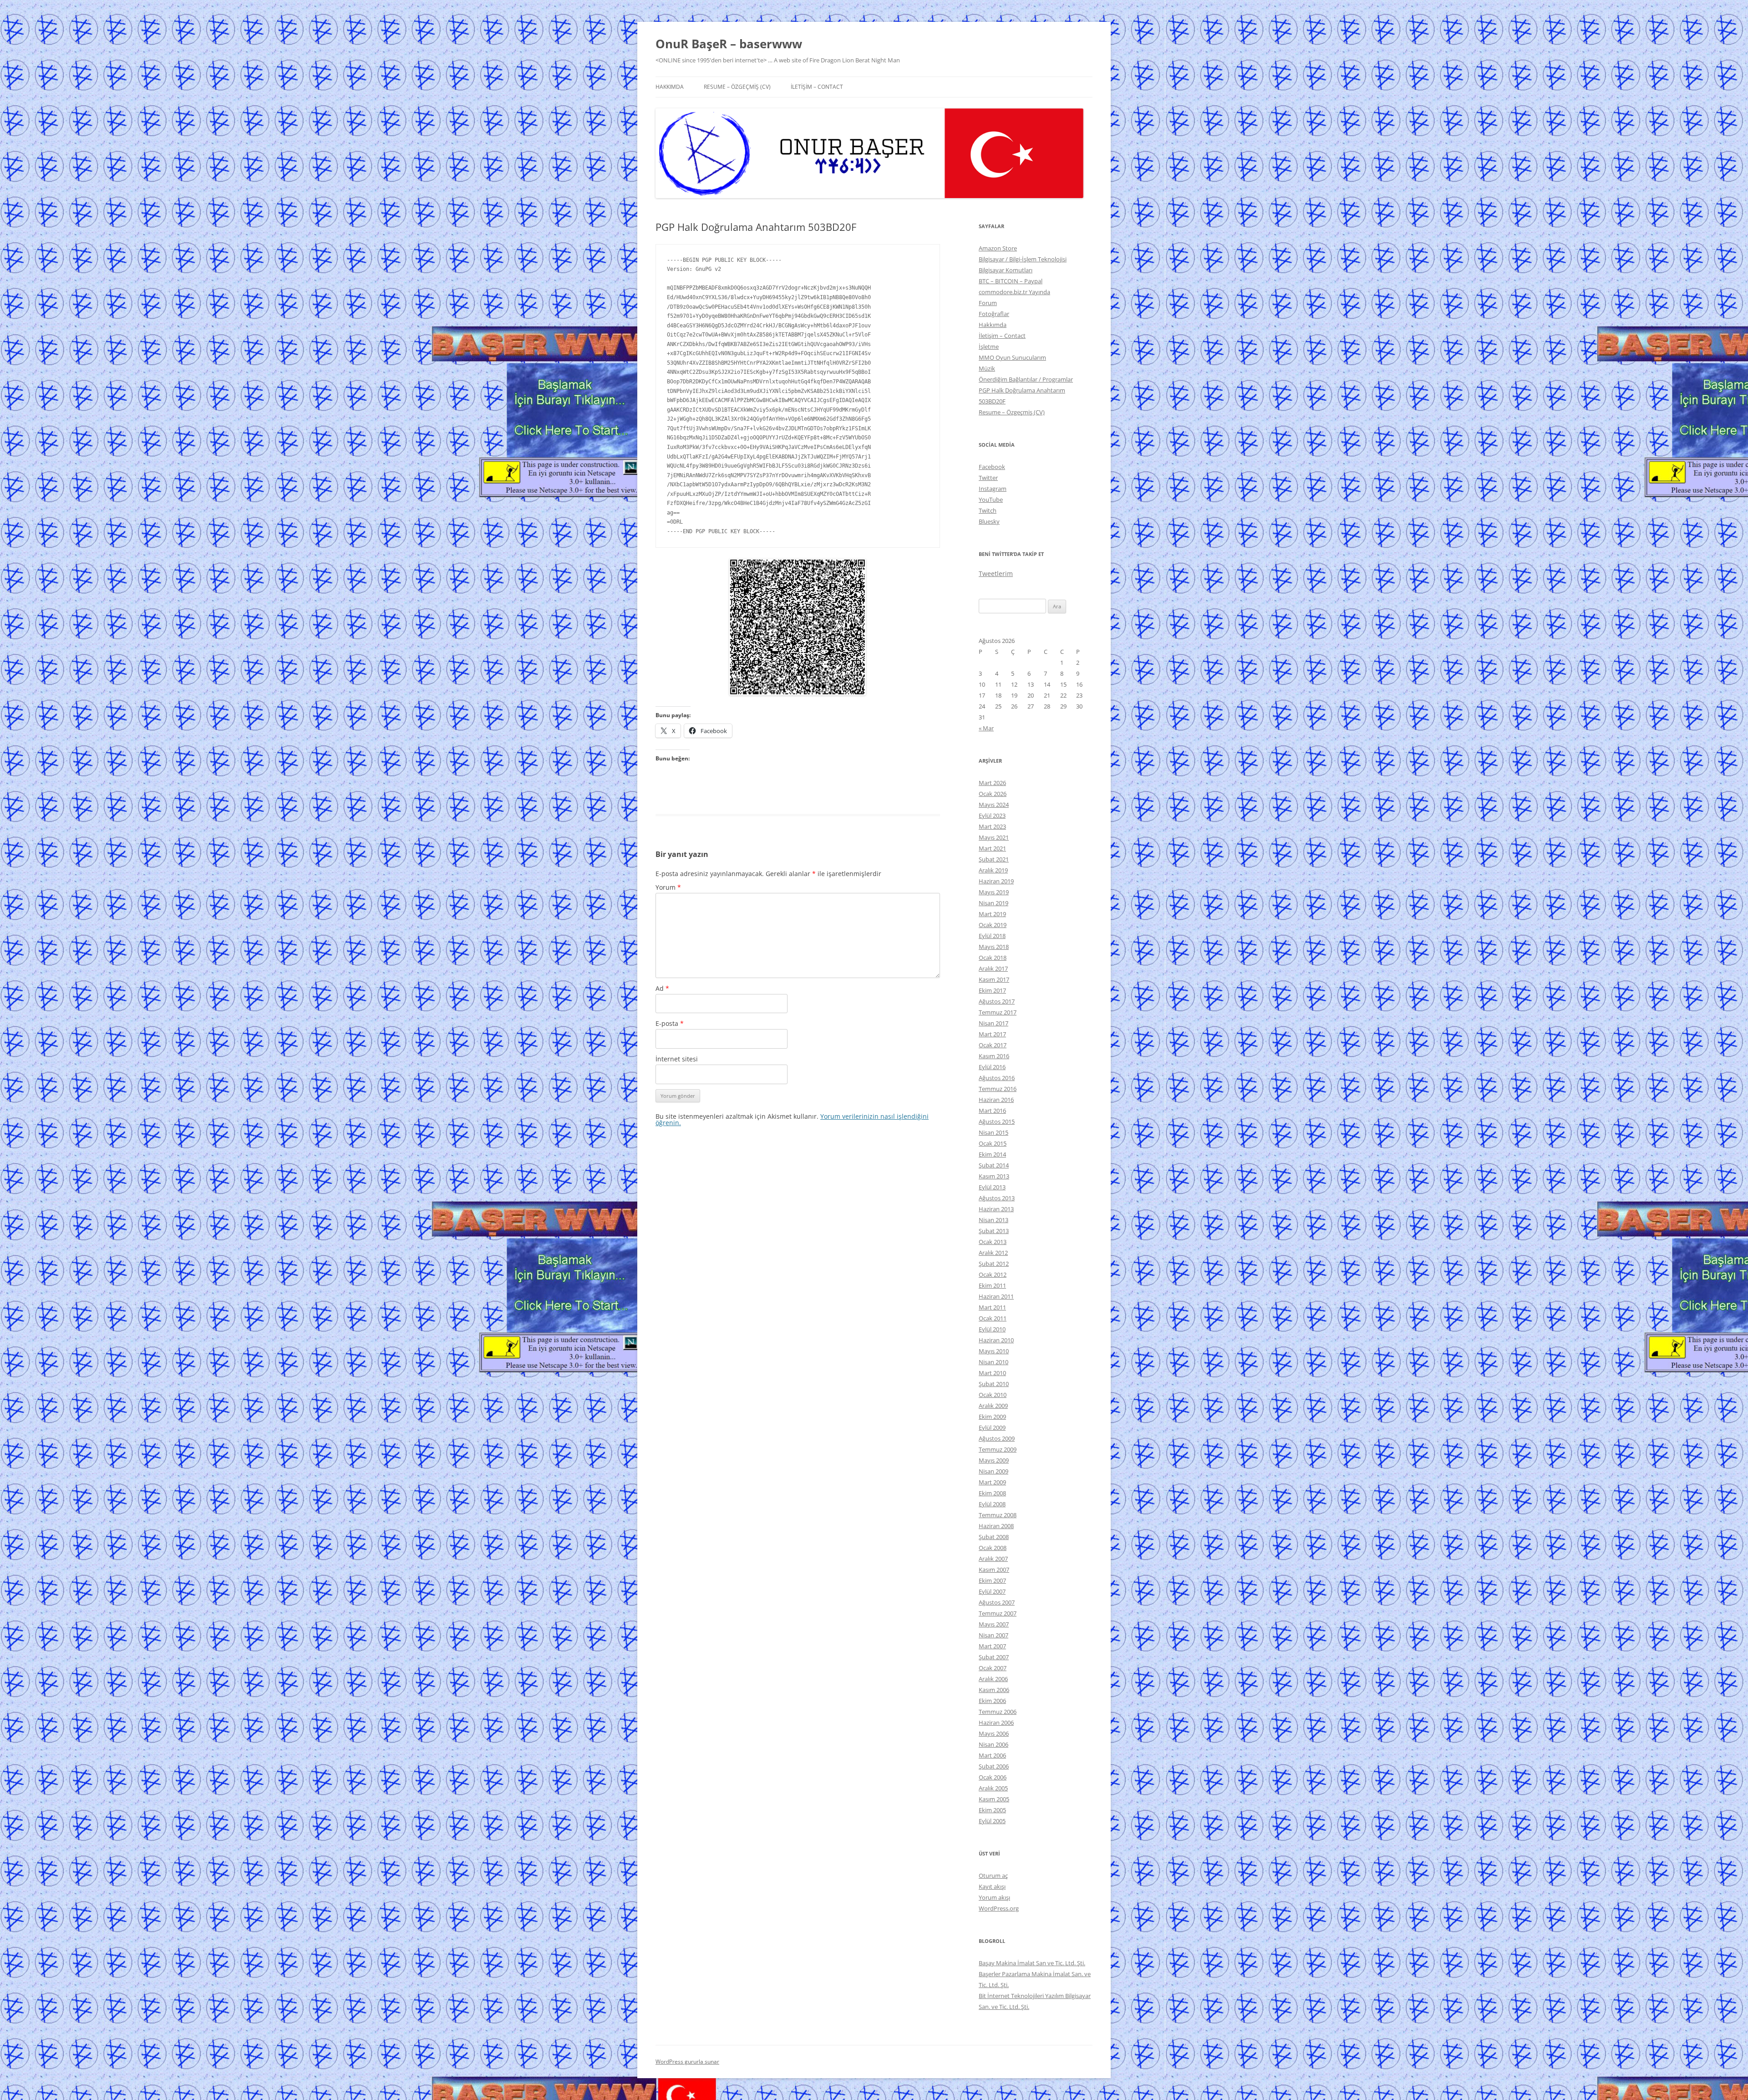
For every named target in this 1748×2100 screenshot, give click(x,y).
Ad (662, 988)
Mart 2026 (992, 783)
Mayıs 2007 (994, 1624)
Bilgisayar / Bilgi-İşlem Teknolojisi (1023, 259)
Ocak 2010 (993, 1395)
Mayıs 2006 (994, 1733)
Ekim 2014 (992, 1154)
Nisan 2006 (993, 1744)
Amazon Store (998, 248)
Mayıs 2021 (994, 837)
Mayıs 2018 (994, 947)
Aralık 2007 (993, 1559)
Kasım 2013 (994, 1176)
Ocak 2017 (993, 1045)
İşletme (989, 347)
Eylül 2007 (992, 1591)
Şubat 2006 (994, 1766)
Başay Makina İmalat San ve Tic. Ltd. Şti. (1032, 1963)
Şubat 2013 (994, 1231)
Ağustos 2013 (997, 1198)
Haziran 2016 (996, 1100)
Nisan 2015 (993, 1132)
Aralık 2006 (993, 1679)
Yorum (668, 887)
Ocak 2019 (993, 925)
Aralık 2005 (993, 1788)
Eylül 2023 (992, 816)
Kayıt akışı (992, 1886)
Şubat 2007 (994, 1657)
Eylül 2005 (992, 1821)
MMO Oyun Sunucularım (1012, 357)
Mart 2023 (992, 826)
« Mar (986, 728)
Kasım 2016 (994, 1056)
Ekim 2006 (992, 1701)
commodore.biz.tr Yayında (1014, 292)
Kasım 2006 (994, 1690)
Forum (988, 303)
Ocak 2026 (993, 794)
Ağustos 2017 (997, 1001)
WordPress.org (999, 1908)
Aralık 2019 (993, 870)
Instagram (993, 489)
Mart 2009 (992, 1482)
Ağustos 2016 (997, 1078)
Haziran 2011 (996, 1296)
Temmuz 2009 (998, 1449)
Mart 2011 (992, 1307)
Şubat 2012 (994, 1264)
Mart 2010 (992, 1373)
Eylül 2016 (992, 1067)
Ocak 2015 (993, 1143)
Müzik (987, 368)
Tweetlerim (996, 573)
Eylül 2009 (992, 1427)
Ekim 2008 (992, 1493)
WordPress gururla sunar (687, 2062)
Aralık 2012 (993, 1253)
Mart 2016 (992, 1111)
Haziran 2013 (996, 1209)
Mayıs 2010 (994, 1351)
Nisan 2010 (993, 1362)
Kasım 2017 (994, 979)
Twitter (988, 478)
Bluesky (989, 521)
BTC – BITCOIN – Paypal (1011, 281)
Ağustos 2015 (997, 1121)
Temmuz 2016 (998, 1089)
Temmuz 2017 (998, 1012)
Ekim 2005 (992, 1810)
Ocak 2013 (993, 1242)
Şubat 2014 (994, 1165)
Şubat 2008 (994, 1537)
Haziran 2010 (996, 1340)
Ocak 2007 (993, 1668)
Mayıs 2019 (994, 892)
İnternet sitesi (677, 1059)
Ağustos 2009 (997, 1438)
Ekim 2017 (992, 990)
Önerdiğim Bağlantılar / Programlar (1026, 379)
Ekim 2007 (992, 1580)
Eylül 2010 (992, 1329)
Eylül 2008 (992, 1504)
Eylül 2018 (992, 936)
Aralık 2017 (993, 968)
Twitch (988, 510)
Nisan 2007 (993, 1635)
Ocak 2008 (993, 1548)
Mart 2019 (992, 914)
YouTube (991, 500)
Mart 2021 (992, 848)
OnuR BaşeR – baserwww (729, 44)
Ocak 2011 (993, 1318)
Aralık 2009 (993, 1406)
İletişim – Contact (817, 87)
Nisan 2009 (993, 1471)
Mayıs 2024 (994, 805)
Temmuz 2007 (998, 1613)
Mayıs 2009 (994, 1460)
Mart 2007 (992, 1646)
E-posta (670, 1023)
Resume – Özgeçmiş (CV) (737, 87)
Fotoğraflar (994, 314)
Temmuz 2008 (998, 1515)
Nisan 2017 (993, 1023)
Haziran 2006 (996, 1723)
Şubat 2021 (994, 859)
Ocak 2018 (993, 958)
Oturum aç (993, 1876)
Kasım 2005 (994, 1799)
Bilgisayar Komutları (1006, 270)
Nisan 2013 (993, 1220)
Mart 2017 (992, 1034)
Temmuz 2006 (998, 1712)
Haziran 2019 (996, 881)
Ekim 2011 (992, 1285)
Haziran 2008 (996, 1526)
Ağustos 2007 (997, 1602)
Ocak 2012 (993, 1274)
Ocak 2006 (993, 1777)
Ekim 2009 (992, 1417)
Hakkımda (670, 87)
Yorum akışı (994, 1897)
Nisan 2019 (993, 903)
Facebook (992, 467)
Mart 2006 (992, 1755)
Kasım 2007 (994, 1570)
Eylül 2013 (992, 1187)
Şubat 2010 (994, 1384)
